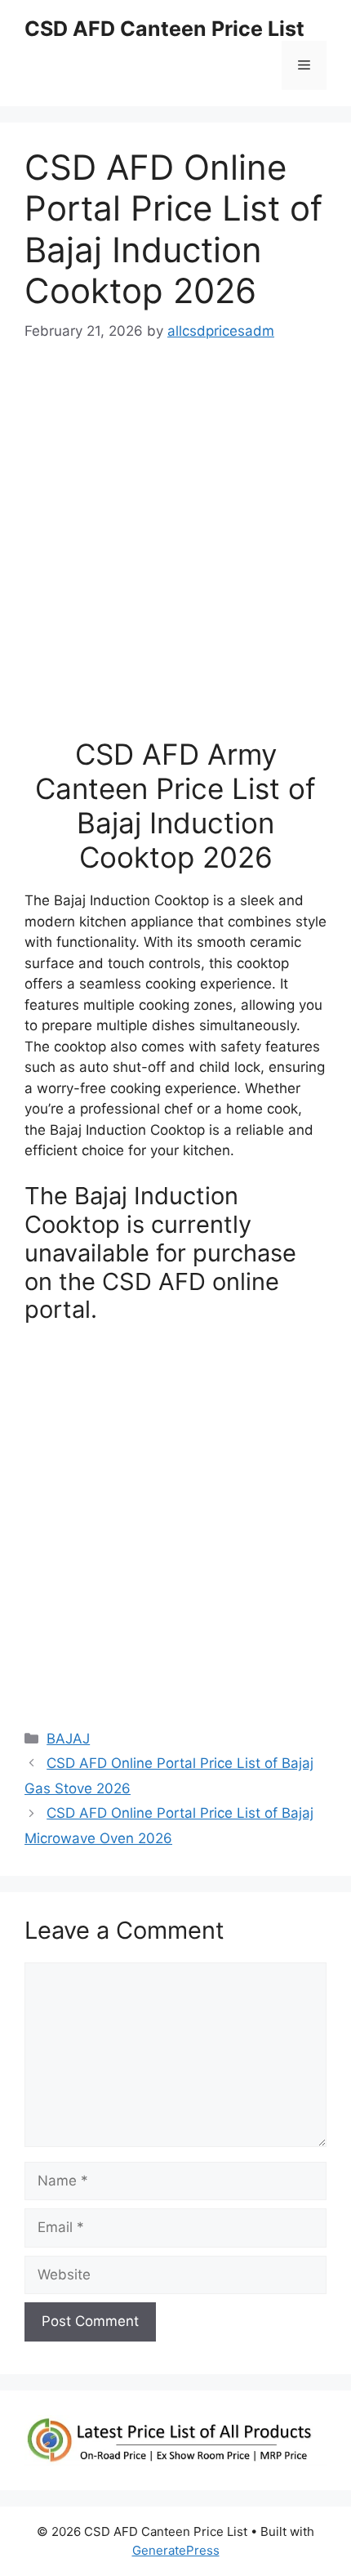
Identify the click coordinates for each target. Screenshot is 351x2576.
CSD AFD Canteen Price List (164, 29)
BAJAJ (68, 1739)
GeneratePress (176, 2550)
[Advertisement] (175, 547)
